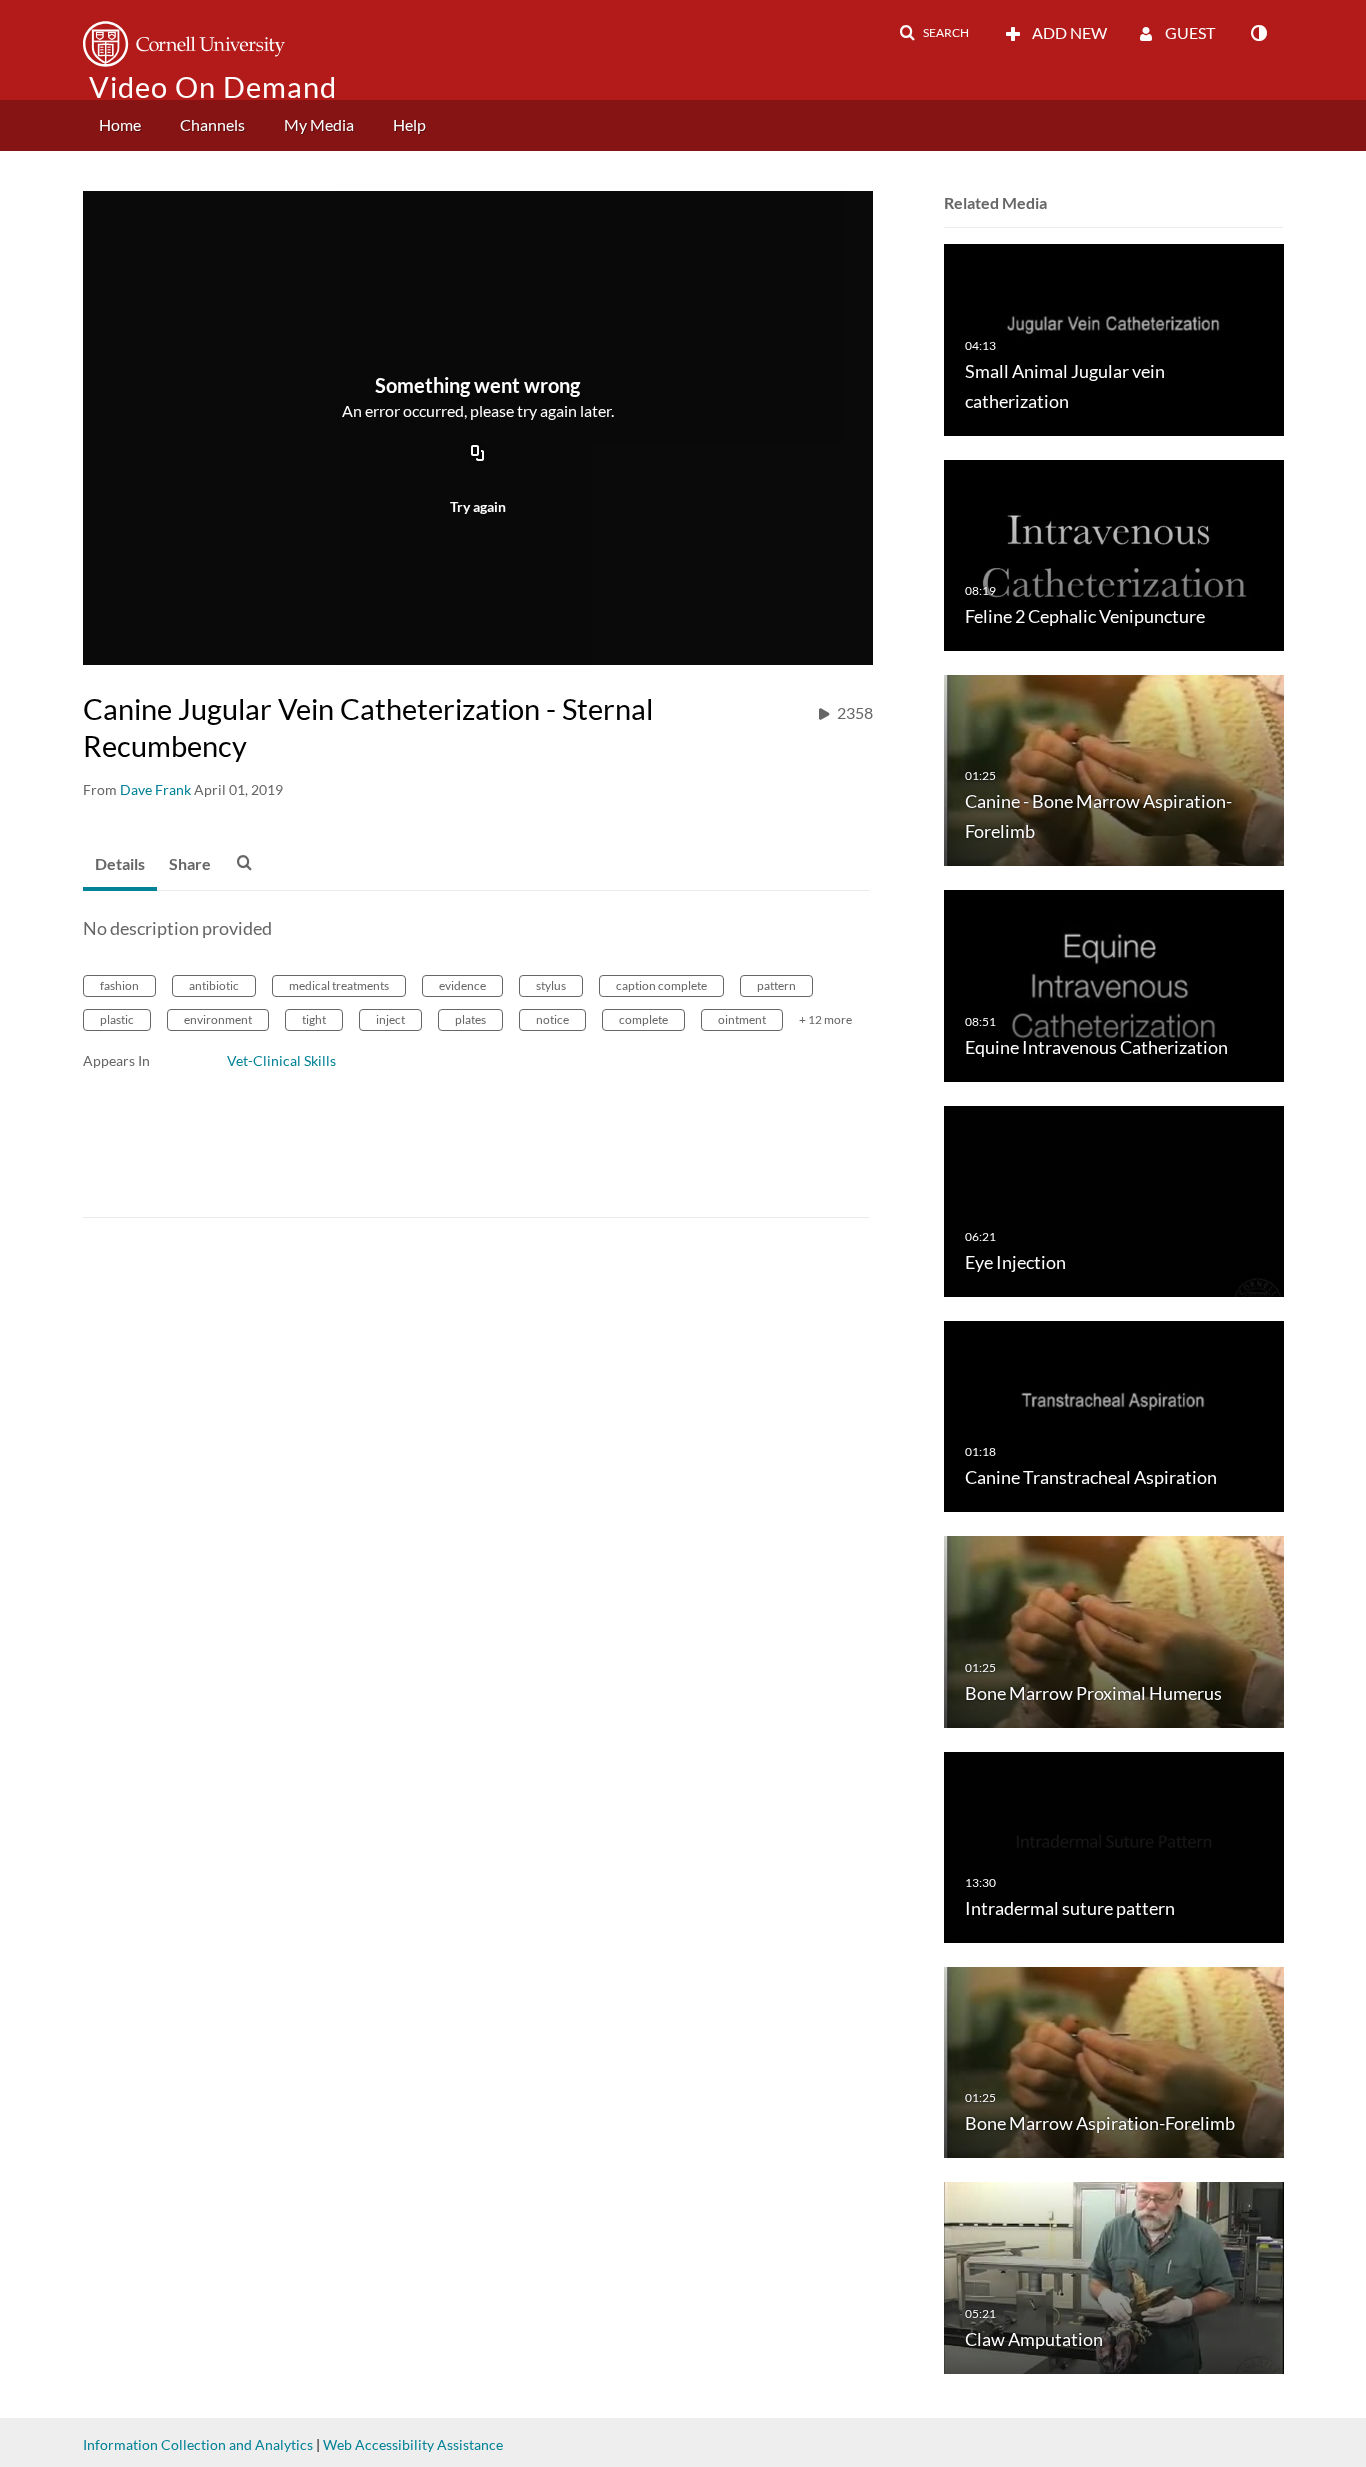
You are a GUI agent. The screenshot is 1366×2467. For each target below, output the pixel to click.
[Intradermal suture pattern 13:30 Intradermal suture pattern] (1114, 1845)
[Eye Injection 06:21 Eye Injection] (1114, 1199)
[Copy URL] (478, 454)
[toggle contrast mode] (1258, 33)
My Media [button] (319, 124)
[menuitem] (120, 125)
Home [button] (120, 124)
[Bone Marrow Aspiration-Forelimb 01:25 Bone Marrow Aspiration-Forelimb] (1114, 2061)
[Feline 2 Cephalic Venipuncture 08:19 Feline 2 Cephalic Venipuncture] (1114, 553)
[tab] (120, 865)
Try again (478, 506)
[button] (934, 33)
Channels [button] (212, 124)
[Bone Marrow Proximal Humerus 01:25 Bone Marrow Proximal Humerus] (1114, 1630)
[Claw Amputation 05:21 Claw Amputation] (1114, 2276)
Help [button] (409, 124)
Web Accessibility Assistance (413, 2444)
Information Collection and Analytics (198, 2444)
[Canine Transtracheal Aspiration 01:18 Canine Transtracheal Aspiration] (1114, 1415)
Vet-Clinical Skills (281, 1060)
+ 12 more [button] (825, 1019)
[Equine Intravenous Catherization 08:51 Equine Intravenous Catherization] (1114, 984)
